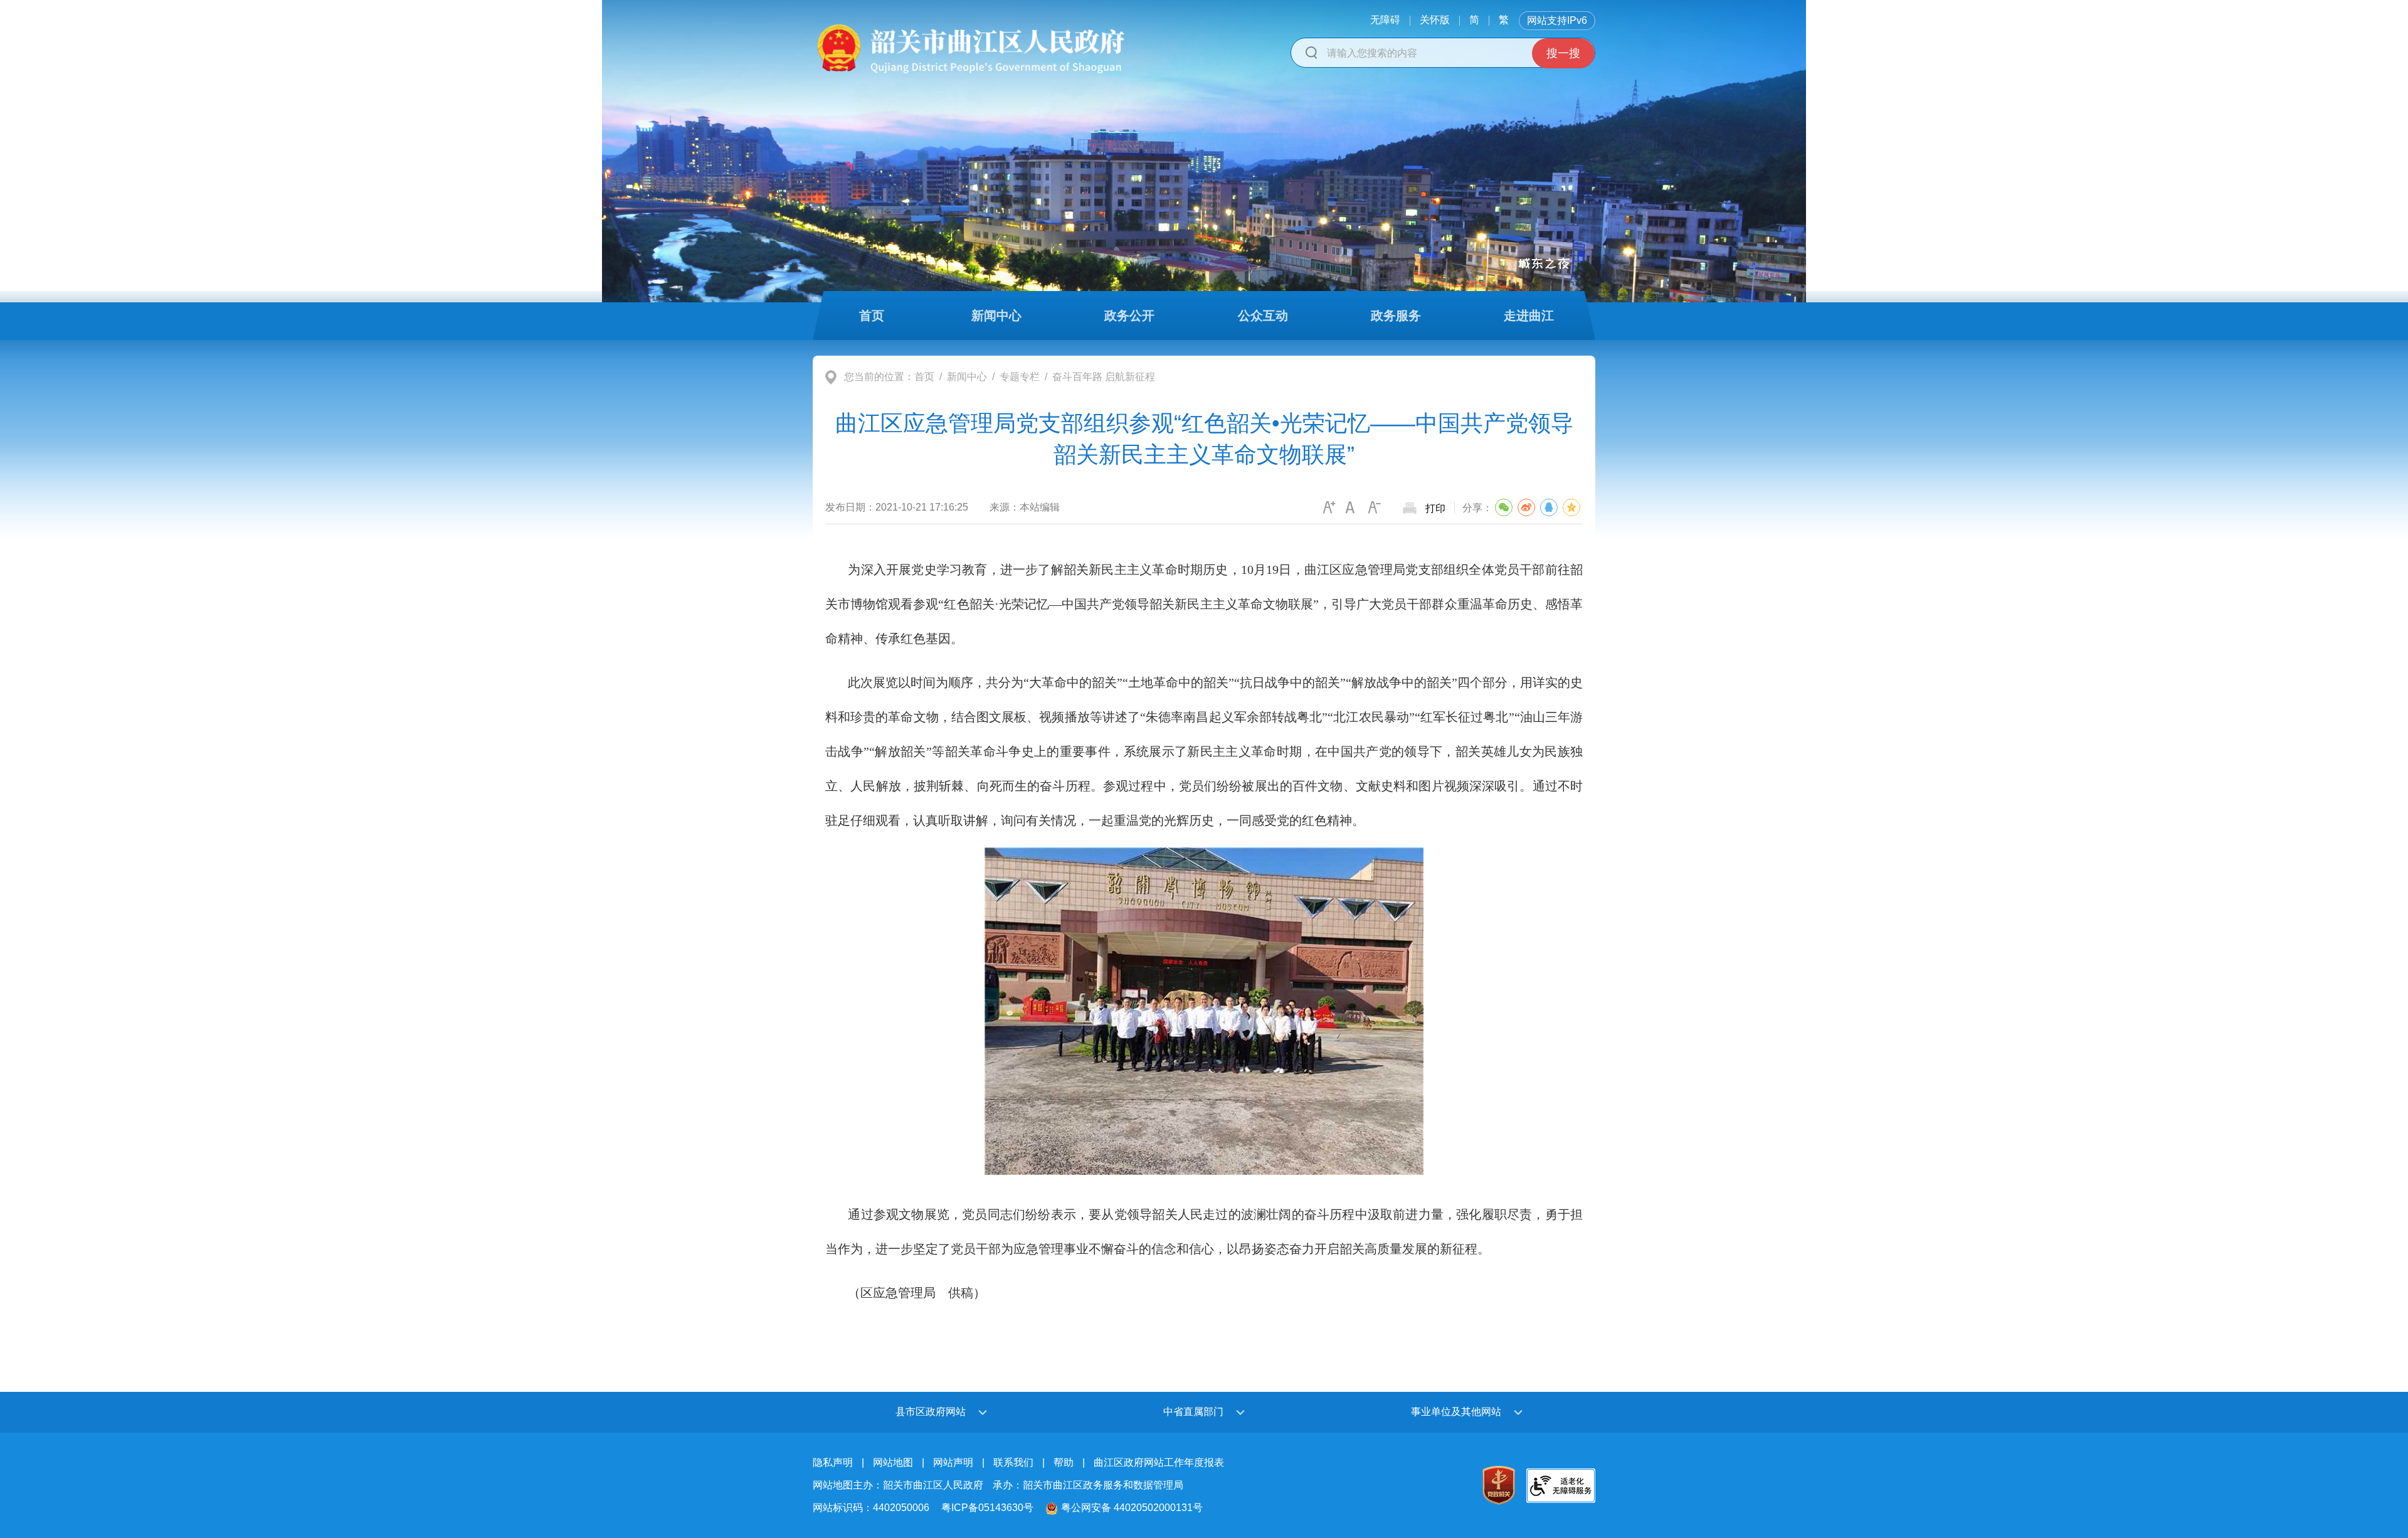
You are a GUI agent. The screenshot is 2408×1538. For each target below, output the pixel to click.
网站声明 (953, 1462)
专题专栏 (1020, 377)
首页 (924, 377)
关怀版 (1435, 20)
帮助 (1064, 1462)
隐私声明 (833, 1462)
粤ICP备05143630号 (987, 1508)
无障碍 (1385, 20)
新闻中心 (967, 377)
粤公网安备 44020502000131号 (1132, 1508)
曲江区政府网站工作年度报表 (1159, 1462)
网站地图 (893, 1462)
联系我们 (1013, 1462)
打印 (1435, 508)
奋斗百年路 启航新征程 (1104, 377)
